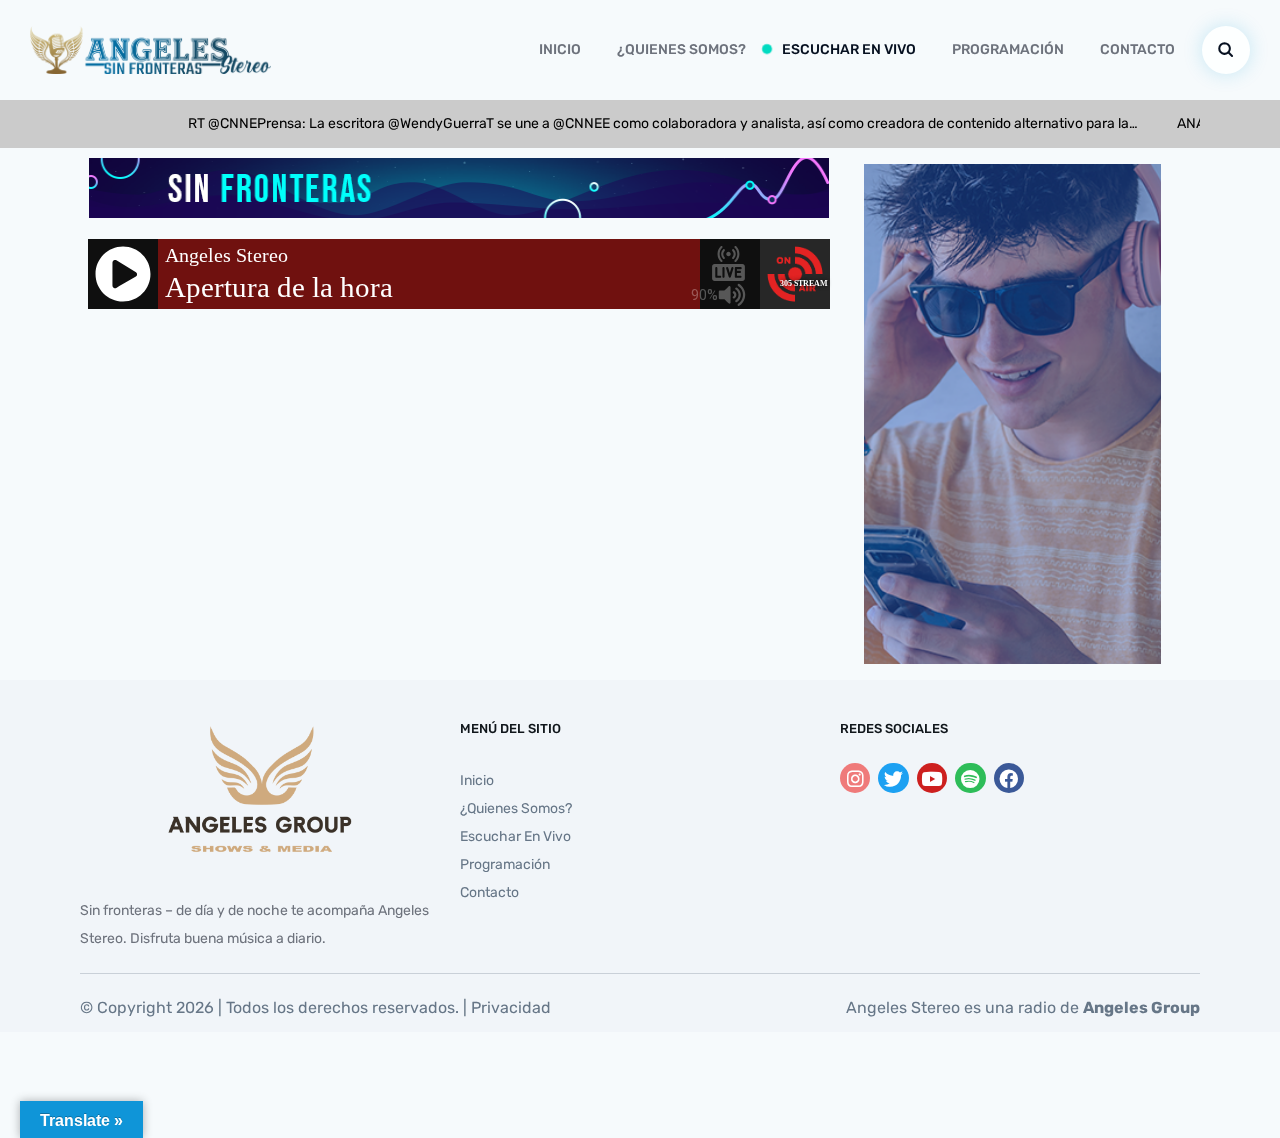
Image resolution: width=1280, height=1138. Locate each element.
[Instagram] (855, 778)
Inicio (560, 49)
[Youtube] (932, 778)
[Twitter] (893, 778)
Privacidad (511, 1007)
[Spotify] (970, 778)
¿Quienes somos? (681, 49)
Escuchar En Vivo (849, 49)
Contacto (1137, 49)
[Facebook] (1009, 778)
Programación (1008, 49)
